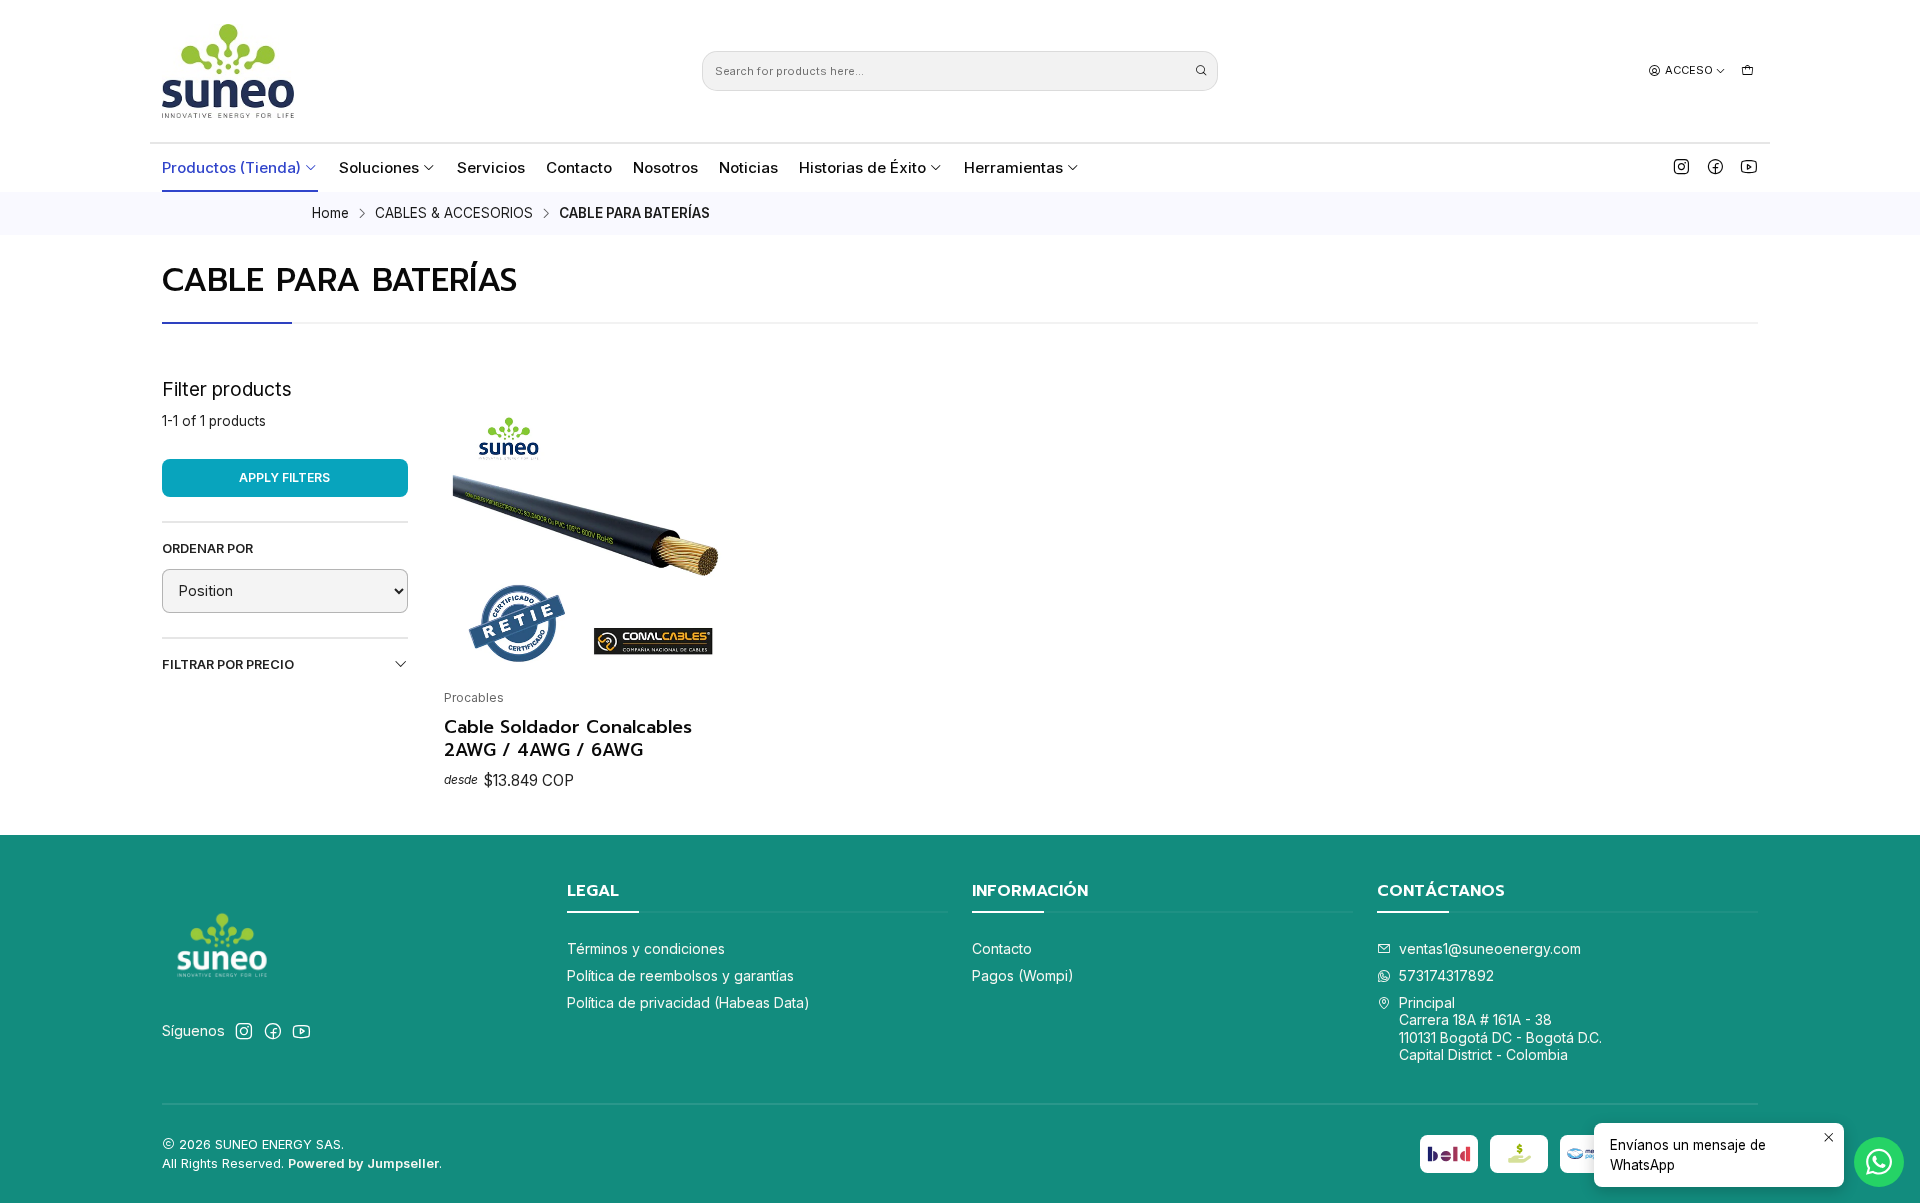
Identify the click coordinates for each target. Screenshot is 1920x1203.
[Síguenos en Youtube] (1749, 167)
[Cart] (1747, 70)
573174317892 (1446, 975)
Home (330, 214)
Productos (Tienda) (231, 167)
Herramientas (1013, 167)
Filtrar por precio (228, 664)
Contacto (579, 167)
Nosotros (665, 167)
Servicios (491, 167)
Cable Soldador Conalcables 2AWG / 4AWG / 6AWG (568, 738)
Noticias (748, 167)
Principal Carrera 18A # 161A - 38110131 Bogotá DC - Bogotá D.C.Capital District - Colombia (1500, 1029)
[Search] (1201, 71)
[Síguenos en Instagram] (1681, 167)
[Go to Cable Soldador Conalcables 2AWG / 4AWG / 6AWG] (589, 533)
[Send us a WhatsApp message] (1879, 1162)
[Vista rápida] (468, 527)
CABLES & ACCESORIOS (454, 214)
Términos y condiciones (646, 948)
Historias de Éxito (862, 167)
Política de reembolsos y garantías (680, 975)
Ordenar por (207, 548)
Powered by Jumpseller (363, 1163)
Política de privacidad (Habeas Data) (688, 1002)
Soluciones (379, 167)
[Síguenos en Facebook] (1715, 167)
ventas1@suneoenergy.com (1490, 948)
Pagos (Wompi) (1023, 975)
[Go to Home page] (228, 71)
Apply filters (284, 477)
